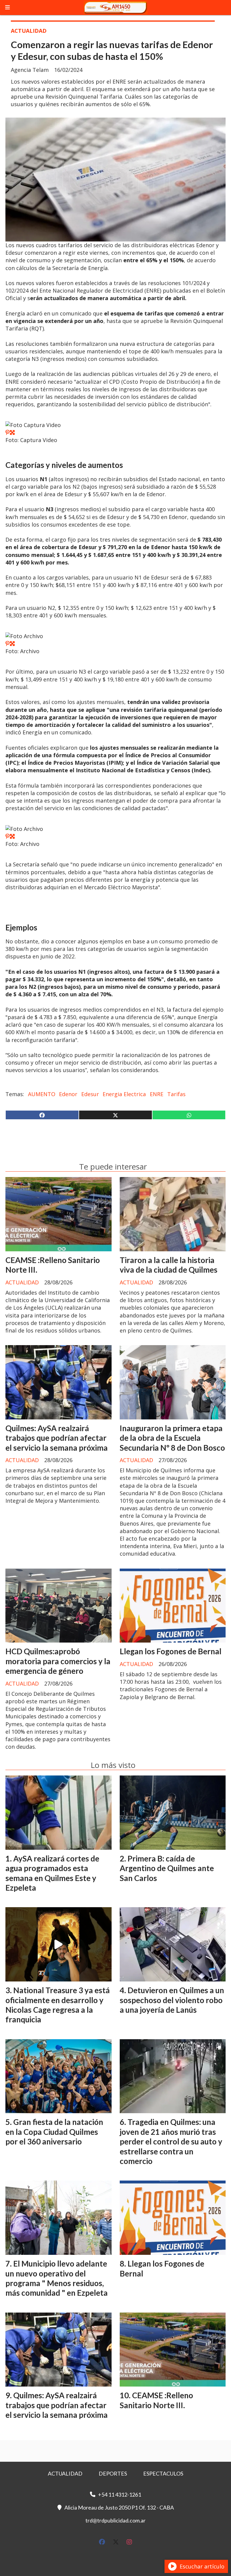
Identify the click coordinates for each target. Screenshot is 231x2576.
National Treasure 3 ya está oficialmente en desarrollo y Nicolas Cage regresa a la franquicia (58, 2005)
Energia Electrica (124, 1094)
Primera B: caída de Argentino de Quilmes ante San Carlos (167, 1868)
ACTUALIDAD (29, 31)
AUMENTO (42, 1094)
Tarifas (176, 1094)
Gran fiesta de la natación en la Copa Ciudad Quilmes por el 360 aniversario (54, 2132)
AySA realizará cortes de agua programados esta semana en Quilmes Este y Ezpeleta (52, 1873)
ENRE (157, 1094)
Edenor (68, 1094)
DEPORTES (113, 2473)
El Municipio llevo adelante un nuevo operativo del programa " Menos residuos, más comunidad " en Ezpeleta (57, 2278)
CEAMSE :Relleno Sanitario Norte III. (156, 2400)
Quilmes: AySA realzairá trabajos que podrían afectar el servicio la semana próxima (57, 1438)
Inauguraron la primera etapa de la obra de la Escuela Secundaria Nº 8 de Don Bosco (172, 1438)
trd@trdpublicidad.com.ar (115, 2520)
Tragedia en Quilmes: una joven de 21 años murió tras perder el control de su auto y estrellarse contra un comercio (171, 2141)
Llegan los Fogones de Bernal (171, 1651)
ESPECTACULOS (163, 2473)
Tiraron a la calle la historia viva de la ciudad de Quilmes (169, 1265)
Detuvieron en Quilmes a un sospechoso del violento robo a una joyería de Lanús (172, 2000)
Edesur (90, 1094)
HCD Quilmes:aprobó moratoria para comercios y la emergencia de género (58, 1661)
